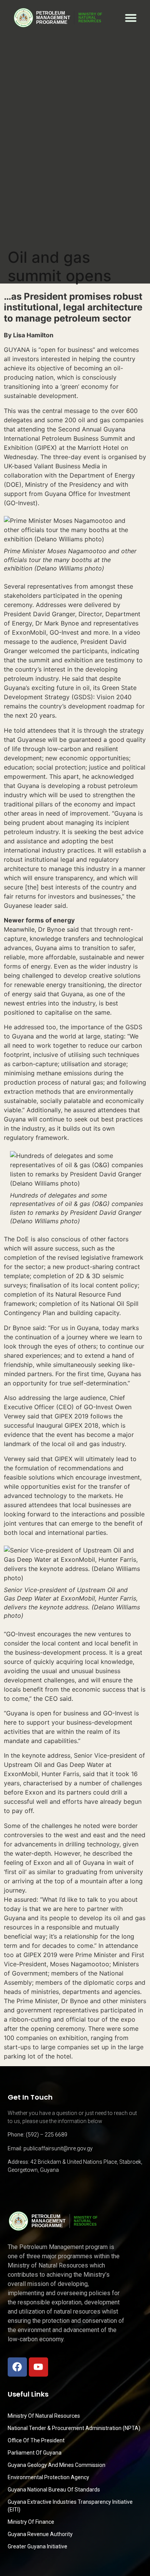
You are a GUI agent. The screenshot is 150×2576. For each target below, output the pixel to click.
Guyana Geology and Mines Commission (57, 2465)
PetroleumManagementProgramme (53, 18)
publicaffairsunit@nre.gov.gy (58, 2148)
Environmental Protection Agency (48, 2477)
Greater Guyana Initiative (37, 2546)
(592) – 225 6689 (47, 2135)
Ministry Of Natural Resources (44, 2416)
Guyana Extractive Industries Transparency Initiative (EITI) (70, 2506)
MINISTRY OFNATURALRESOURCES (90, 18)
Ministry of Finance (31, 2522)
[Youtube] (38, 2367)
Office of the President (36, 2440)
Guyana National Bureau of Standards (54, 2490)
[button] (131, 18)
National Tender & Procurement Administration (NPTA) (74, 2428)
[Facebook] (17, 2367)
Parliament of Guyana (35, 2453)
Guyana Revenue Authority (40, 2534)
